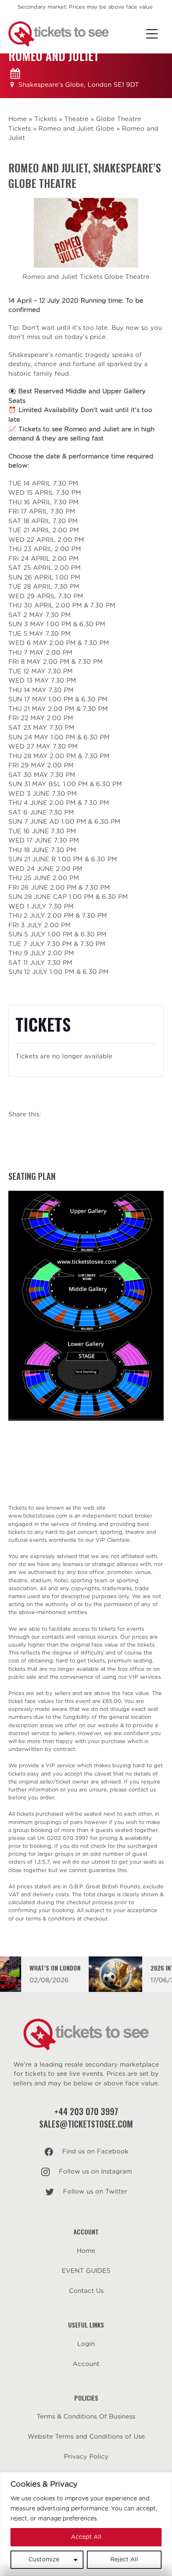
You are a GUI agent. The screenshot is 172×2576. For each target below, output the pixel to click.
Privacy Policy (86, 2457)
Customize (44, 2560)
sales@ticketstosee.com (86, 2124)
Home (18, 119)
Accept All (86, 2537)
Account (86, 2364)
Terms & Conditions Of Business (86, 2417)
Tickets (46, 119)
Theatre (76, 119)
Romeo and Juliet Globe (76, 129)
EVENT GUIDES (86, 2271)
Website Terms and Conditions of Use (86, 2437)
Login (86, 2344)
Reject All (124, 2560)
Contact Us (86, 2291)
